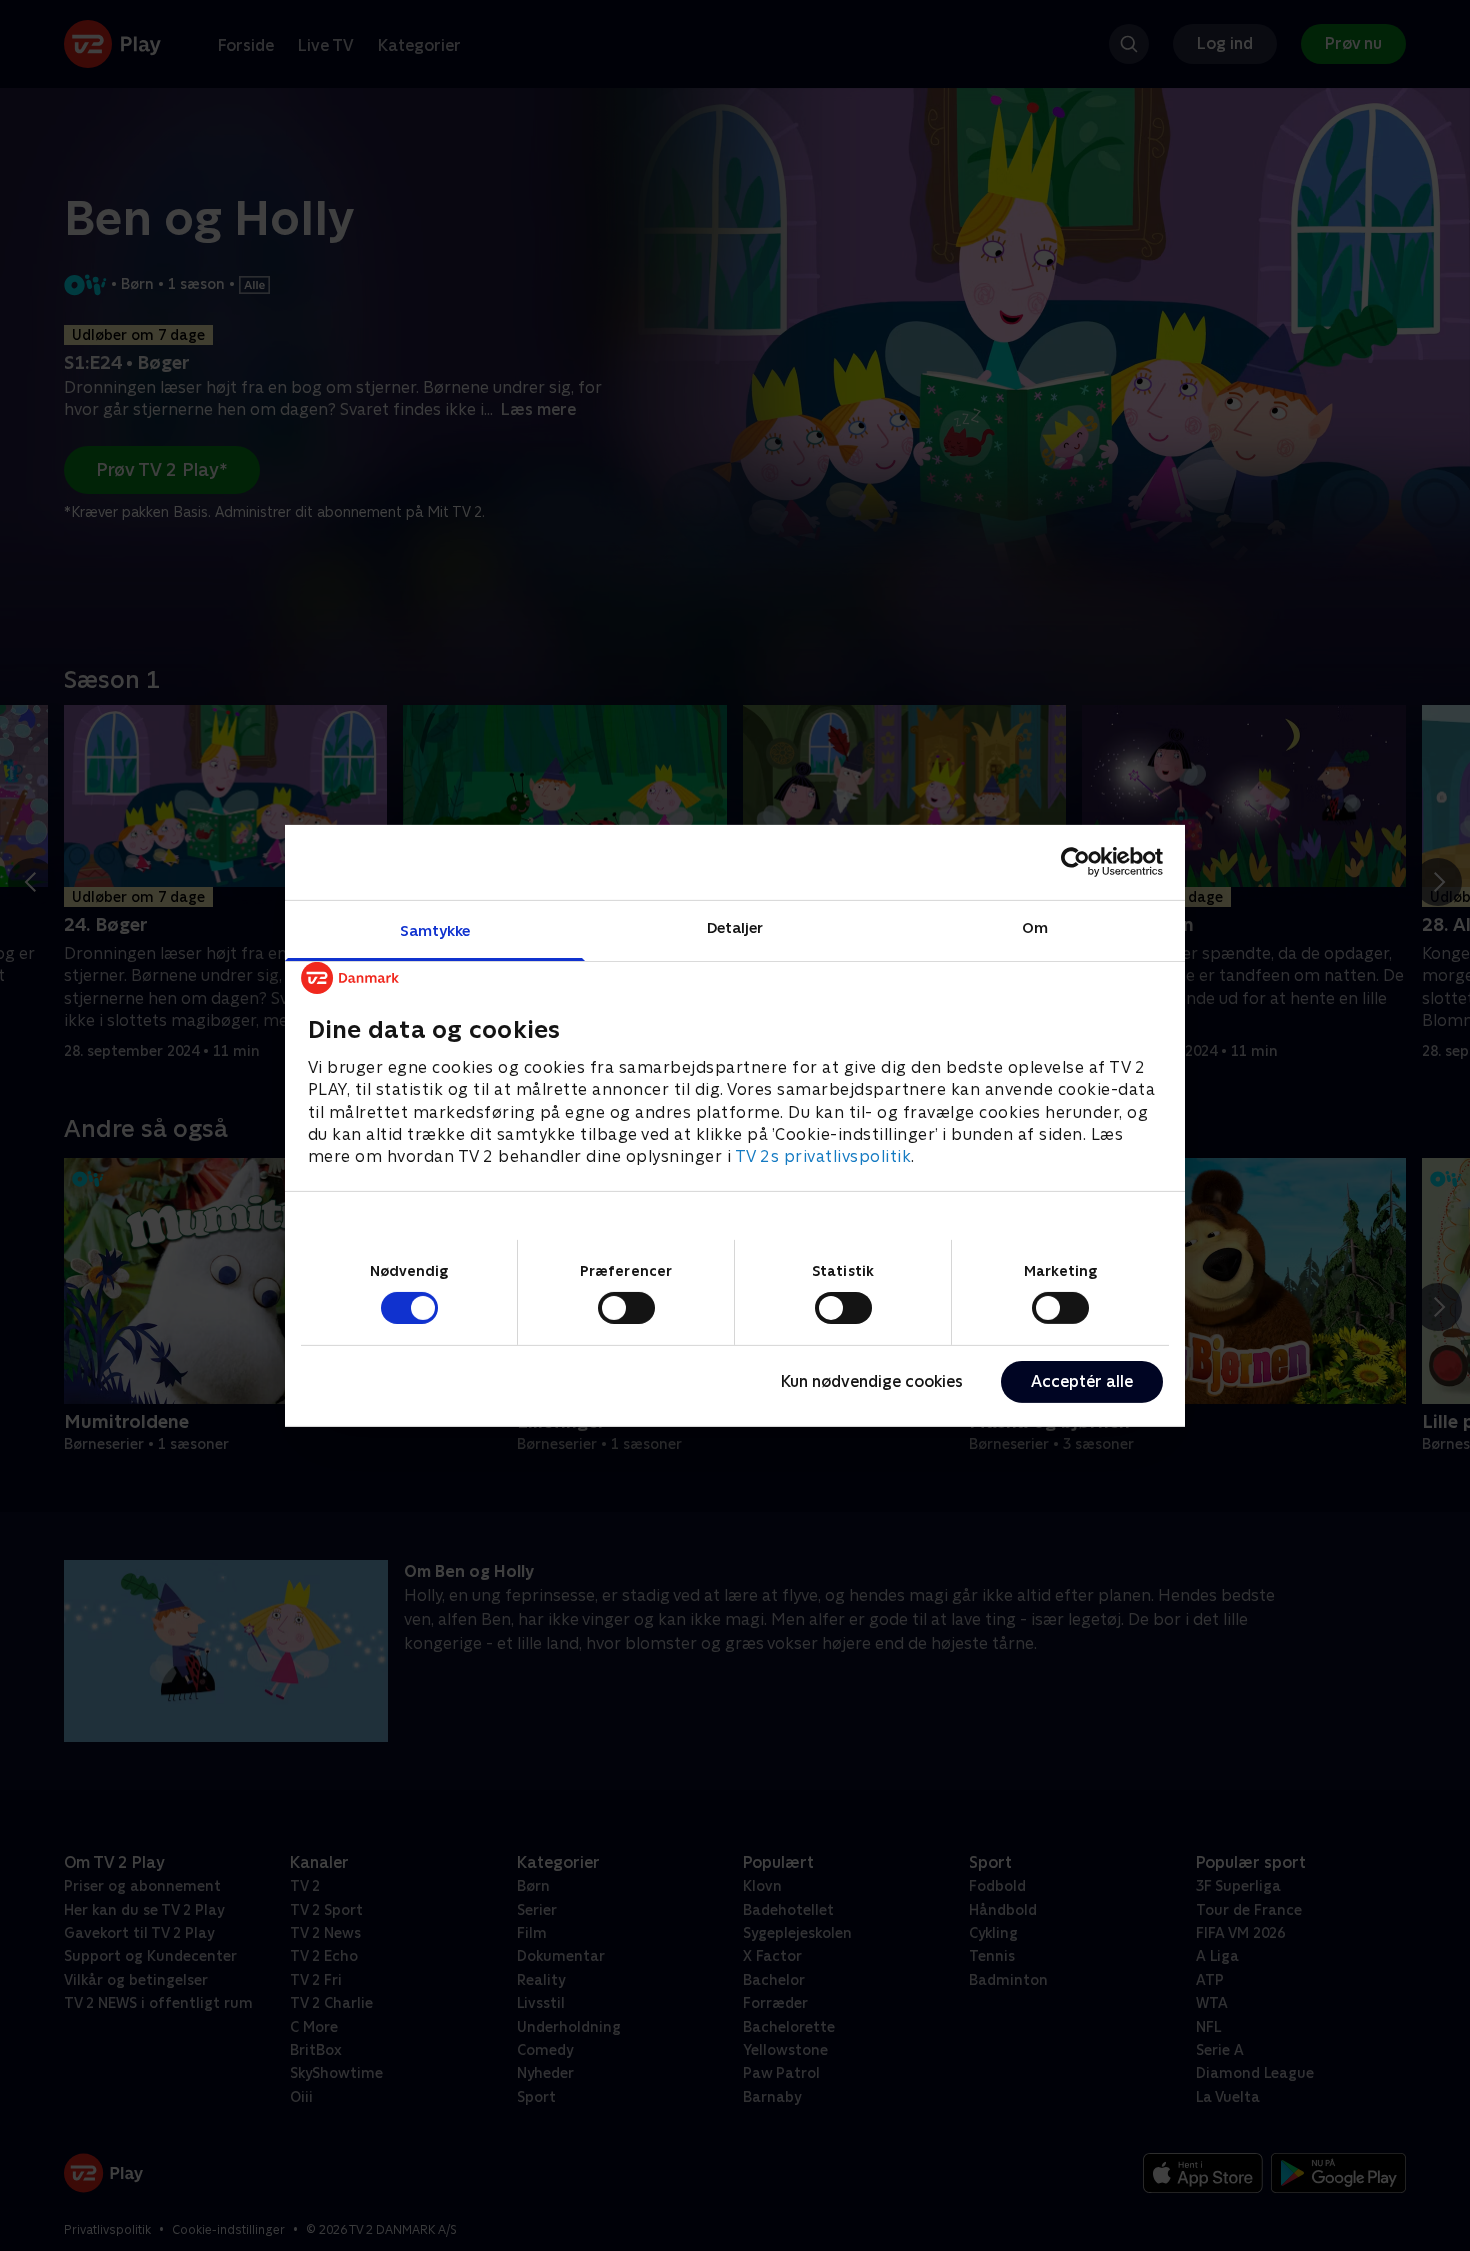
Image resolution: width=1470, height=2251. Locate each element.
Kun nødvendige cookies (872, 1381)
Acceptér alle (1082, 1381)
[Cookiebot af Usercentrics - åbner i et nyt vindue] (1075, 862)
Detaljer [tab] (735, 926)
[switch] (626, 1308)
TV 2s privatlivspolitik (823, 1156)
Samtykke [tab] (435, 929)
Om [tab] (1035, 926)
